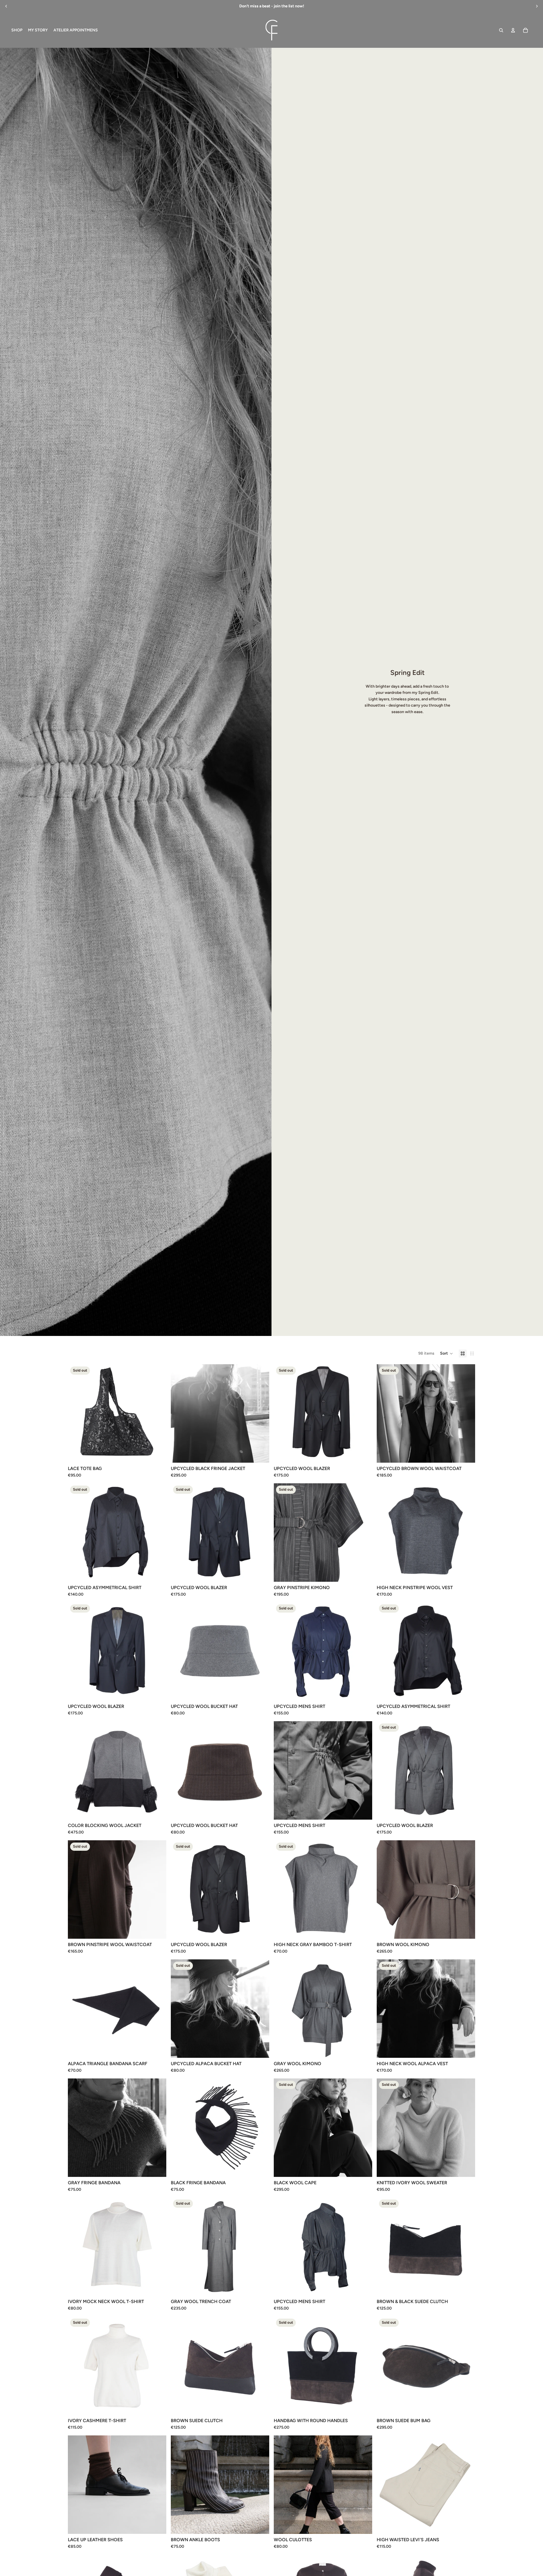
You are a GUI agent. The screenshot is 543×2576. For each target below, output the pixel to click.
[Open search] (501, 30)
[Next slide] (537, 6)
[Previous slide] (6, 6)
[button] (447, 1353)
